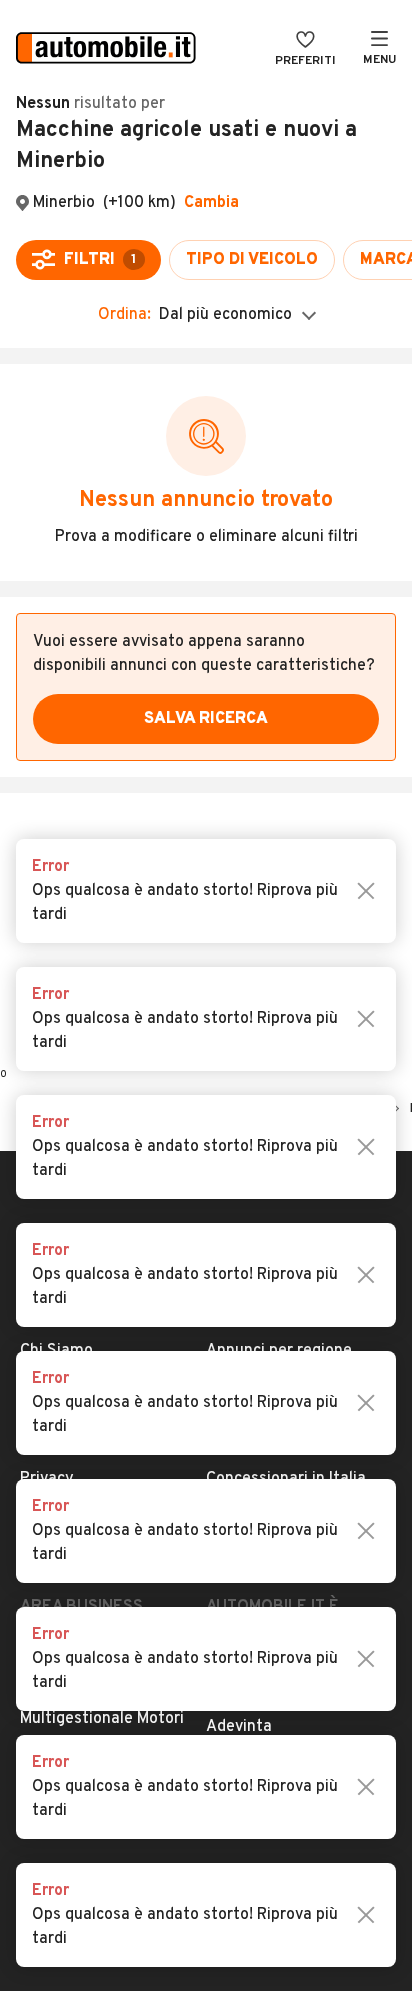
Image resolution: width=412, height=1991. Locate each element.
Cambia (211, 203)
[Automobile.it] (106, 50)
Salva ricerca (206, 719)
